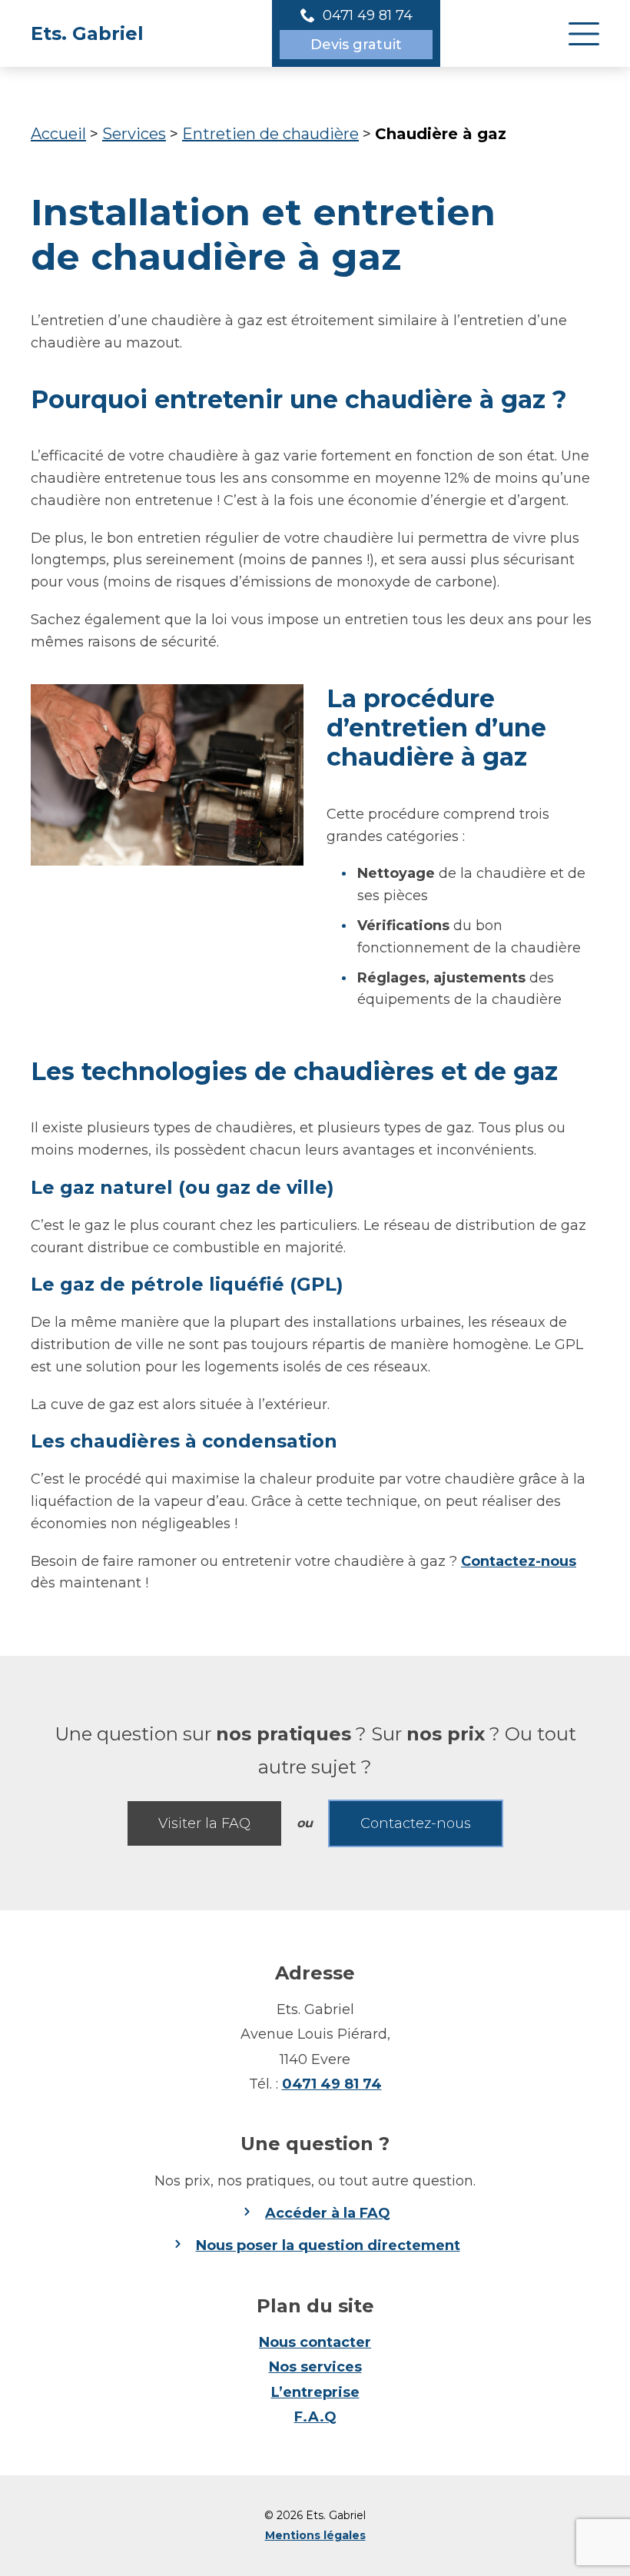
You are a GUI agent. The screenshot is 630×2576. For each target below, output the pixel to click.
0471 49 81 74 (332, 2084)
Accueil (58, 134)
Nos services (315, 2367)
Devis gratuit (356, 45)
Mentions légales (315, 2535)
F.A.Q (315, 2417)
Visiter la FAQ (204, 1823)
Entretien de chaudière (270, 134)
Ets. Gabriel (87, 33)
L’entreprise (315, 2392)
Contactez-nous (519, 1561)
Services (134, 134)
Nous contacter (315, 2342)
